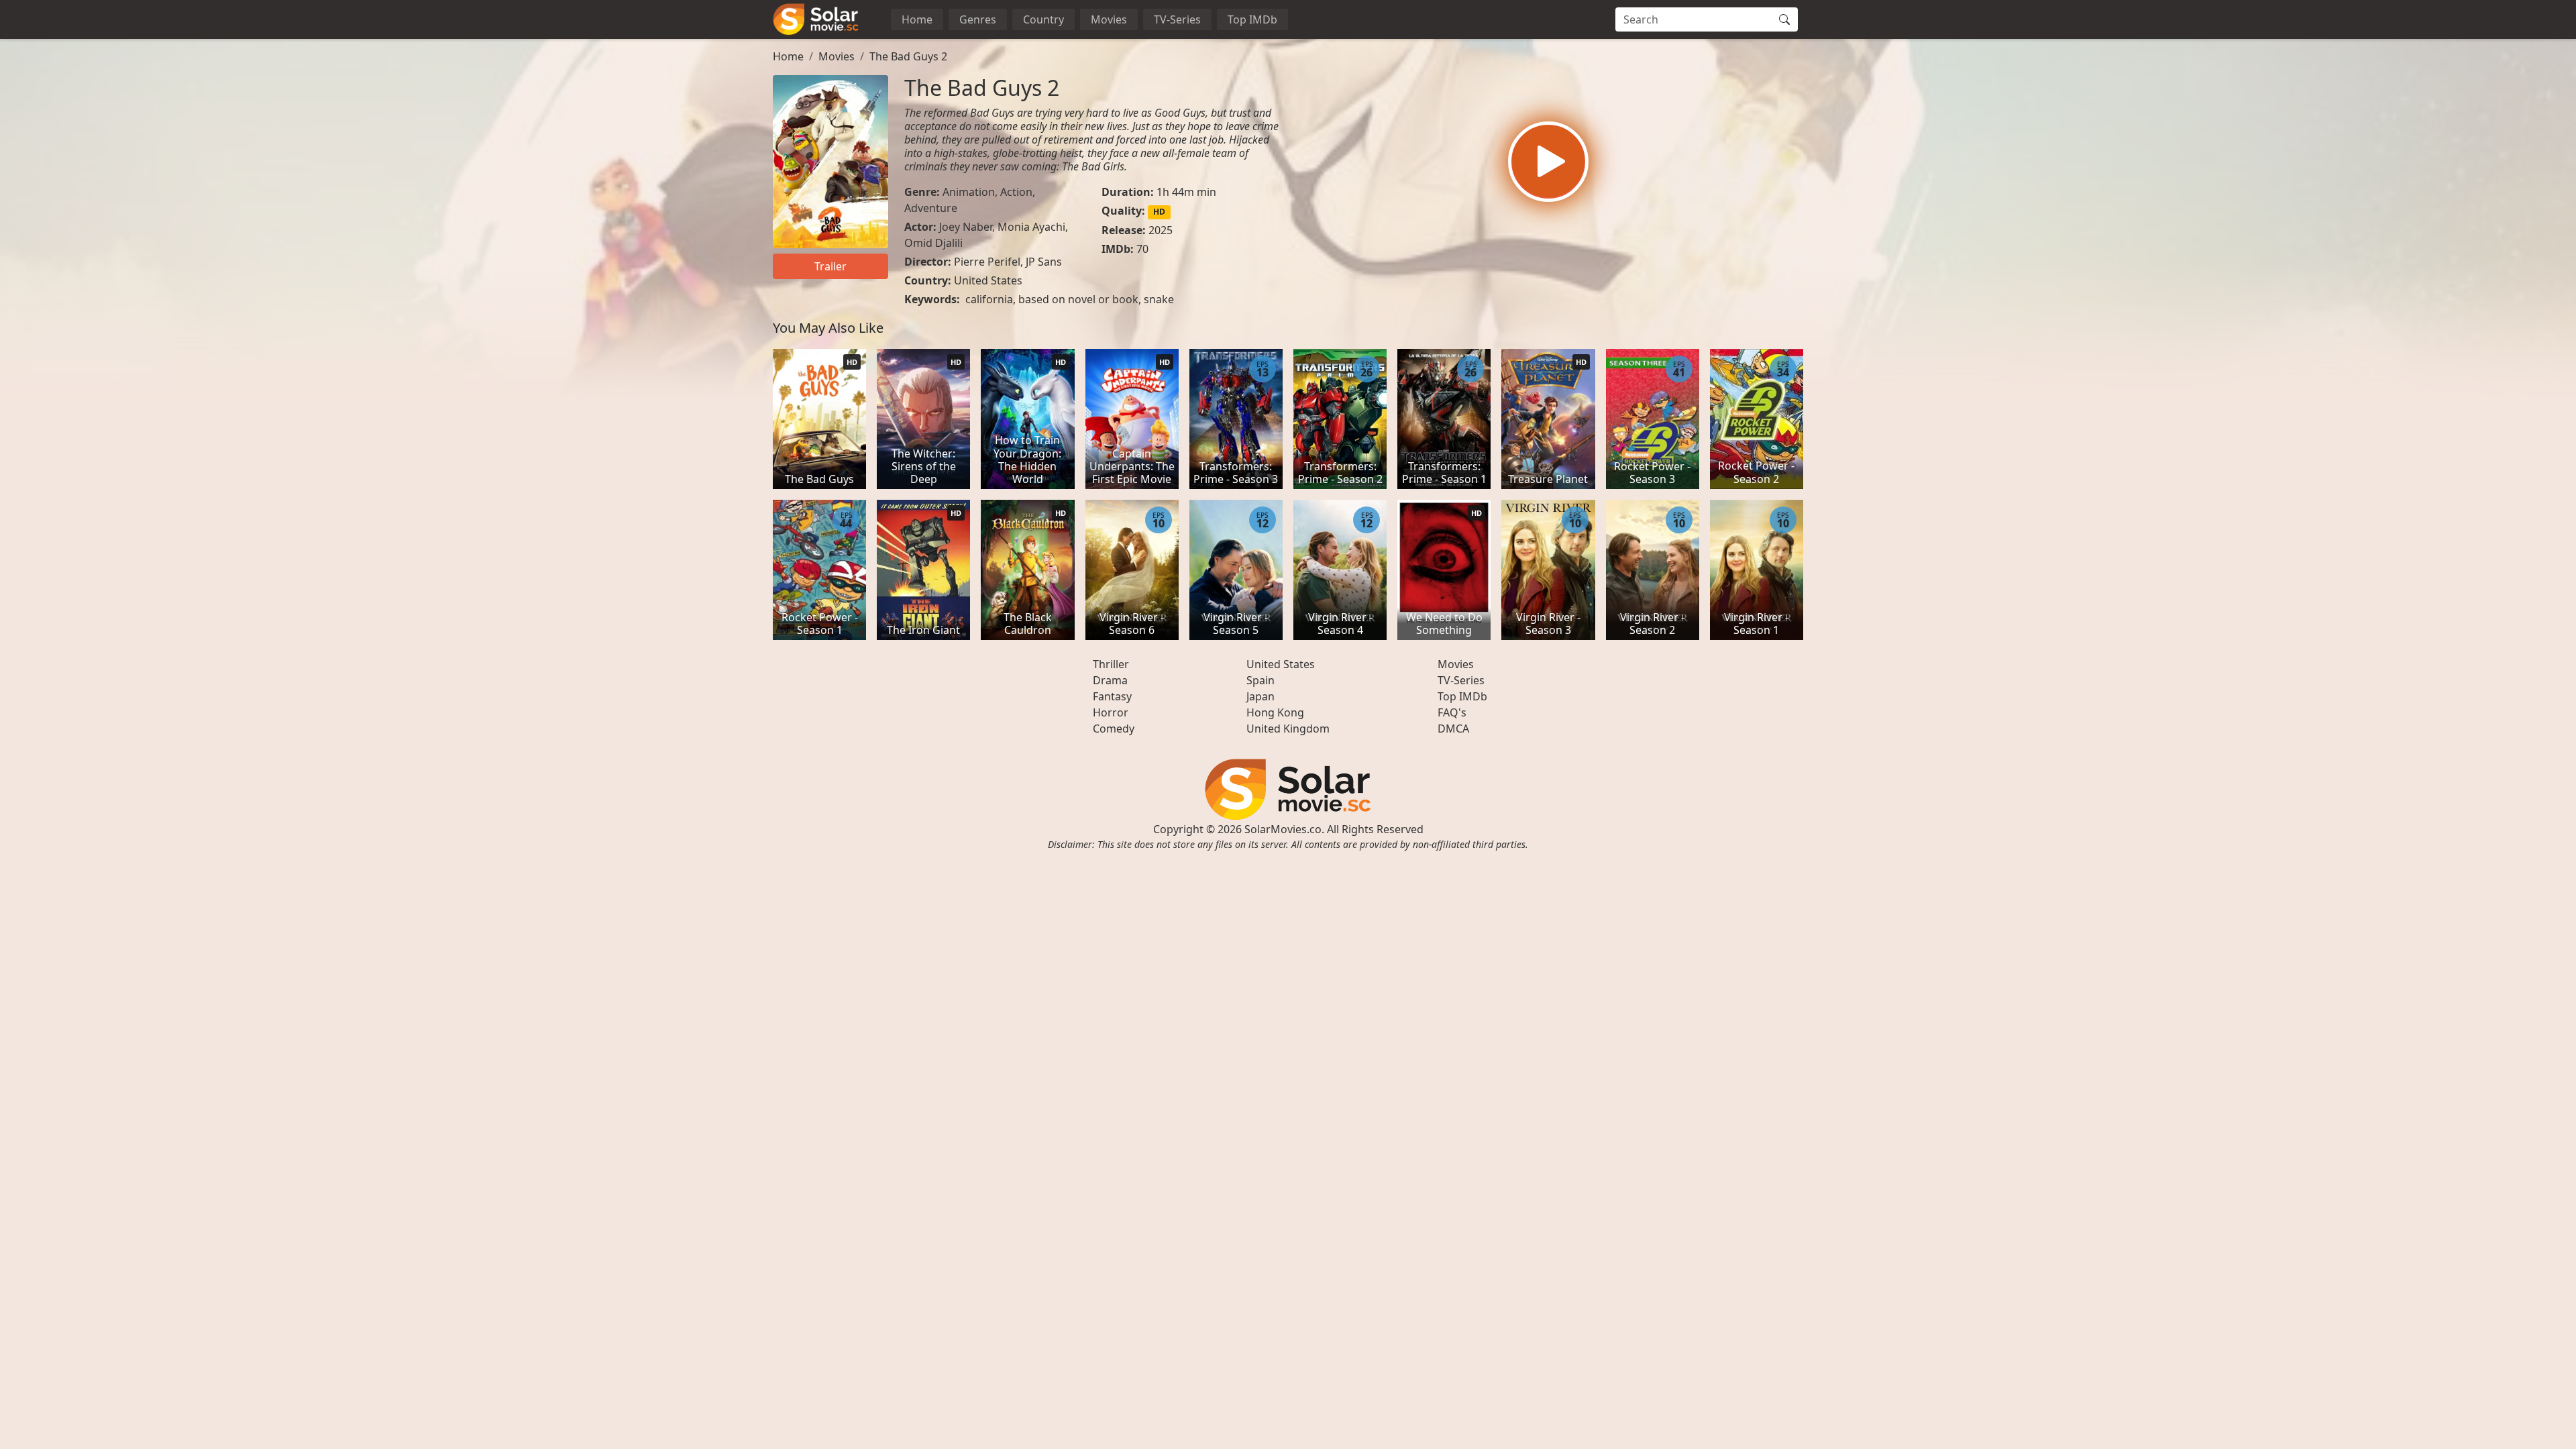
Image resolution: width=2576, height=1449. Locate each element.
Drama (1110, 680)
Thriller (1111, 664)
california (989, 299)
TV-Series (1177, 19)
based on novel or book (1078, 299)
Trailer (830, 266)
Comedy (1114, 729)
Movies (1109, 19)
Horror (1111, 712)
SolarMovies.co (1283, 829)
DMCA (1453, 729)
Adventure (931, 208)
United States (988, 280)
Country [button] (1043, 19)
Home (917, 19)
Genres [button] (978, 19)
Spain (1260, 680)
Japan (1260, 696)
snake (1159, 299)
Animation (969, 192)
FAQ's (1452, 712)
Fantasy (1112, 696)
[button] (1548, 162)
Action (1016, 192)
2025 (1161, 230)
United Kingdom (1288, 729)
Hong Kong (1275, 712)
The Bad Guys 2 (908, 56)
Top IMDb (1252, 19)
